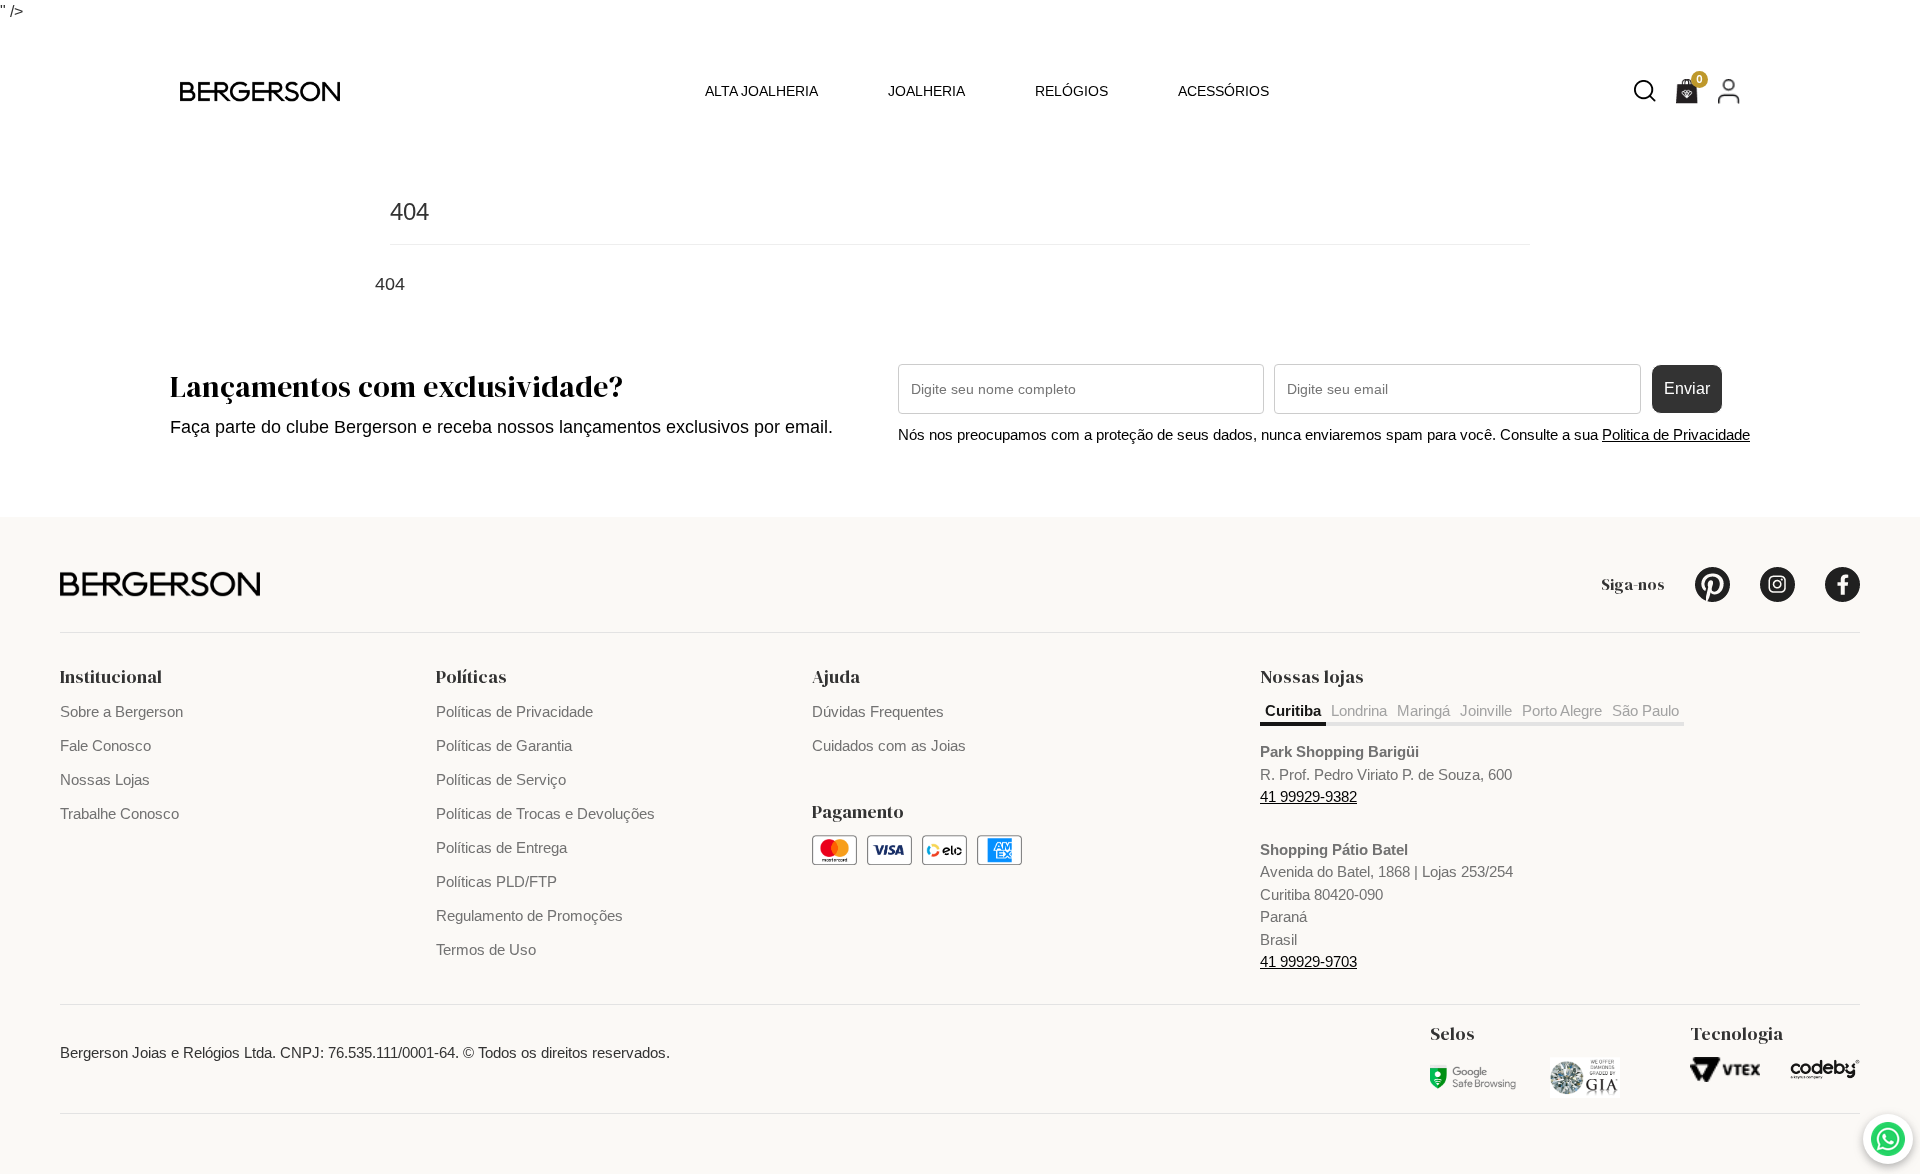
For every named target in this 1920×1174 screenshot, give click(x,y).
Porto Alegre (1562, 710)
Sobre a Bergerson (121, 711)
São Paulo (1645, 710)
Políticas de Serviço (501, 779)
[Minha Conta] (1729, 90)
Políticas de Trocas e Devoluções (545, 813)
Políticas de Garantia (504, 745)
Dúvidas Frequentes (878, 711)
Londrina (1359, 710)
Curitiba (1293, 710)
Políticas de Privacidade (514, 711)
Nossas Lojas (105, 779)
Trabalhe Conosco (119, 813)
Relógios (1071, 91)
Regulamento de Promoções (529, 915)
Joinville (1486, 710)
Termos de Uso (486, 949)
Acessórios (1223, 91)
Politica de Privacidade (1676, 434)
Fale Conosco (105, 745)
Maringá (1423, 710)
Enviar (1687, 388)
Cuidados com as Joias (889, 745)
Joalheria (926, 91)
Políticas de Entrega (501, 847)
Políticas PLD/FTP (496, 881)
